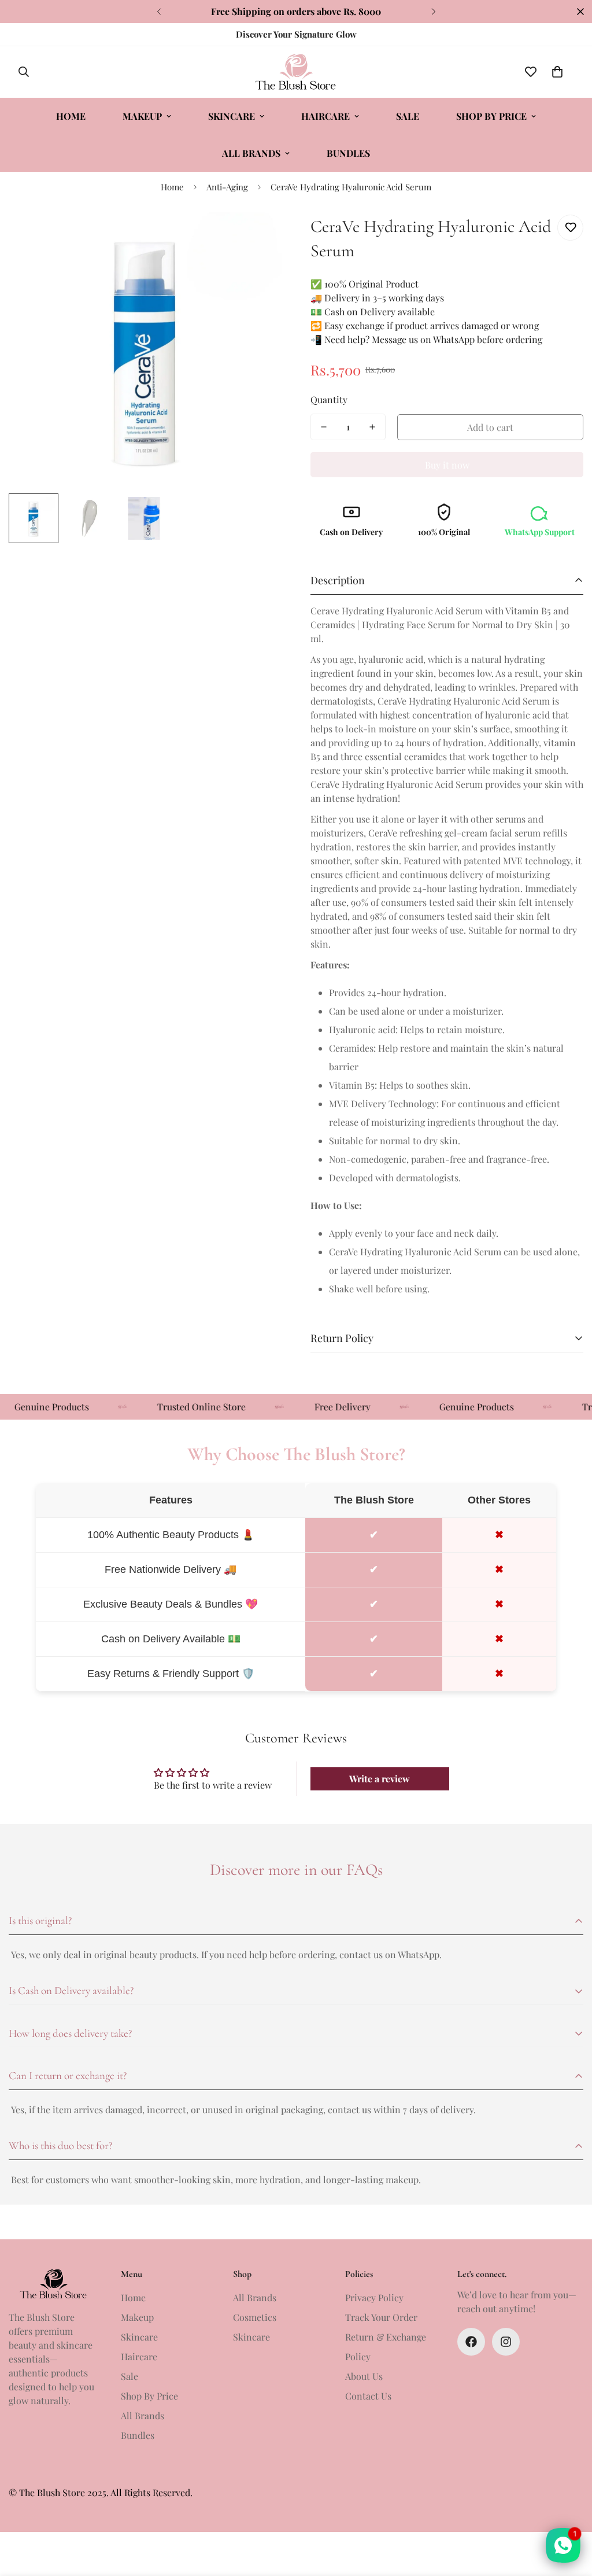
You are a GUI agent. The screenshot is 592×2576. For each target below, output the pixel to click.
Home (71, 116)
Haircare (325, 116)
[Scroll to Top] (569, 2513)
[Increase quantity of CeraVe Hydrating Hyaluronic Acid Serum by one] (372, 427)
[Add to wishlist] (570, 228)
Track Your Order (381, 2317)
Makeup (142, 116)
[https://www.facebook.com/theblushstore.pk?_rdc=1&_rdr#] (471, 2342)
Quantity (329, 399)
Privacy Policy (374, 2297)
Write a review (380, 1779)
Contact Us (368, 2396)
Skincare (232, 116)
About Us (364, 2376)
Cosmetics (255, 2317)
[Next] (433, 12)
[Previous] (159, 12)
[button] (557, 72)
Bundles (348, 153)
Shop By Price (491, 116)
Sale (408, 116)
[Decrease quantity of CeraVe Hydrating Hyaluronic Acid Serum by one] (324, 427)
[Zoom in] (257, 236)
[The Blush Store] (296, 72)
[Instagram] (506, 2342)
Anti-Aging (227, 187)
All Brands (251, 153)
